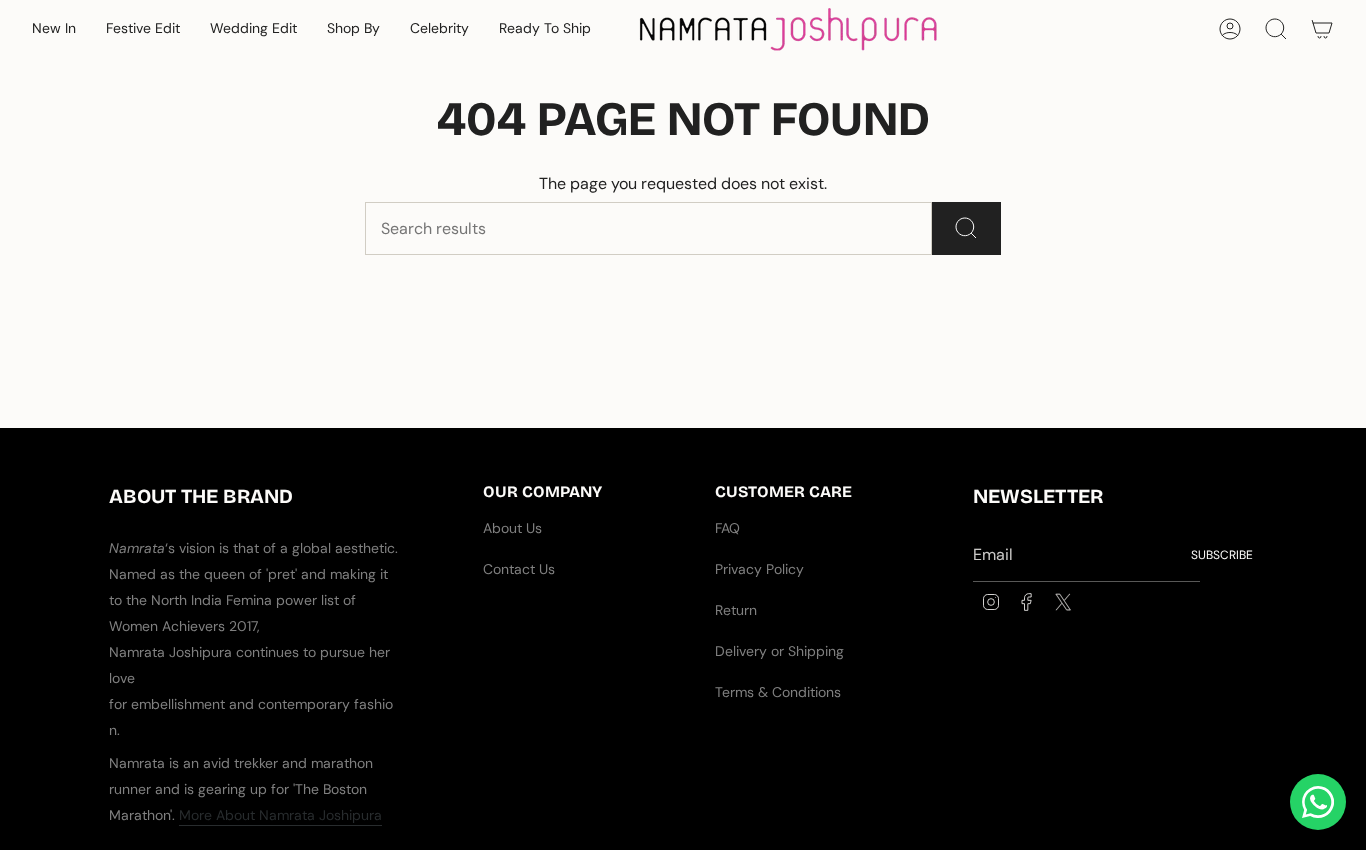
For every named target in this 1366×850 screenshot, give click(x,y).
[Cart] (1322, 29)
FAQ (727, 528)
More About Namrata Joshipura (280, 815)
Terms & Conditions (778, 692)
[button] (54, 29)
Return (736, 610)
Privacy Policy (759, 569)
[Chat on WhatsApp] (1318, 802)
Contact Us (519, 569)
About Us (512, 528)
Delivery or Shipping (779, 651)
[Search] (966, 228)
